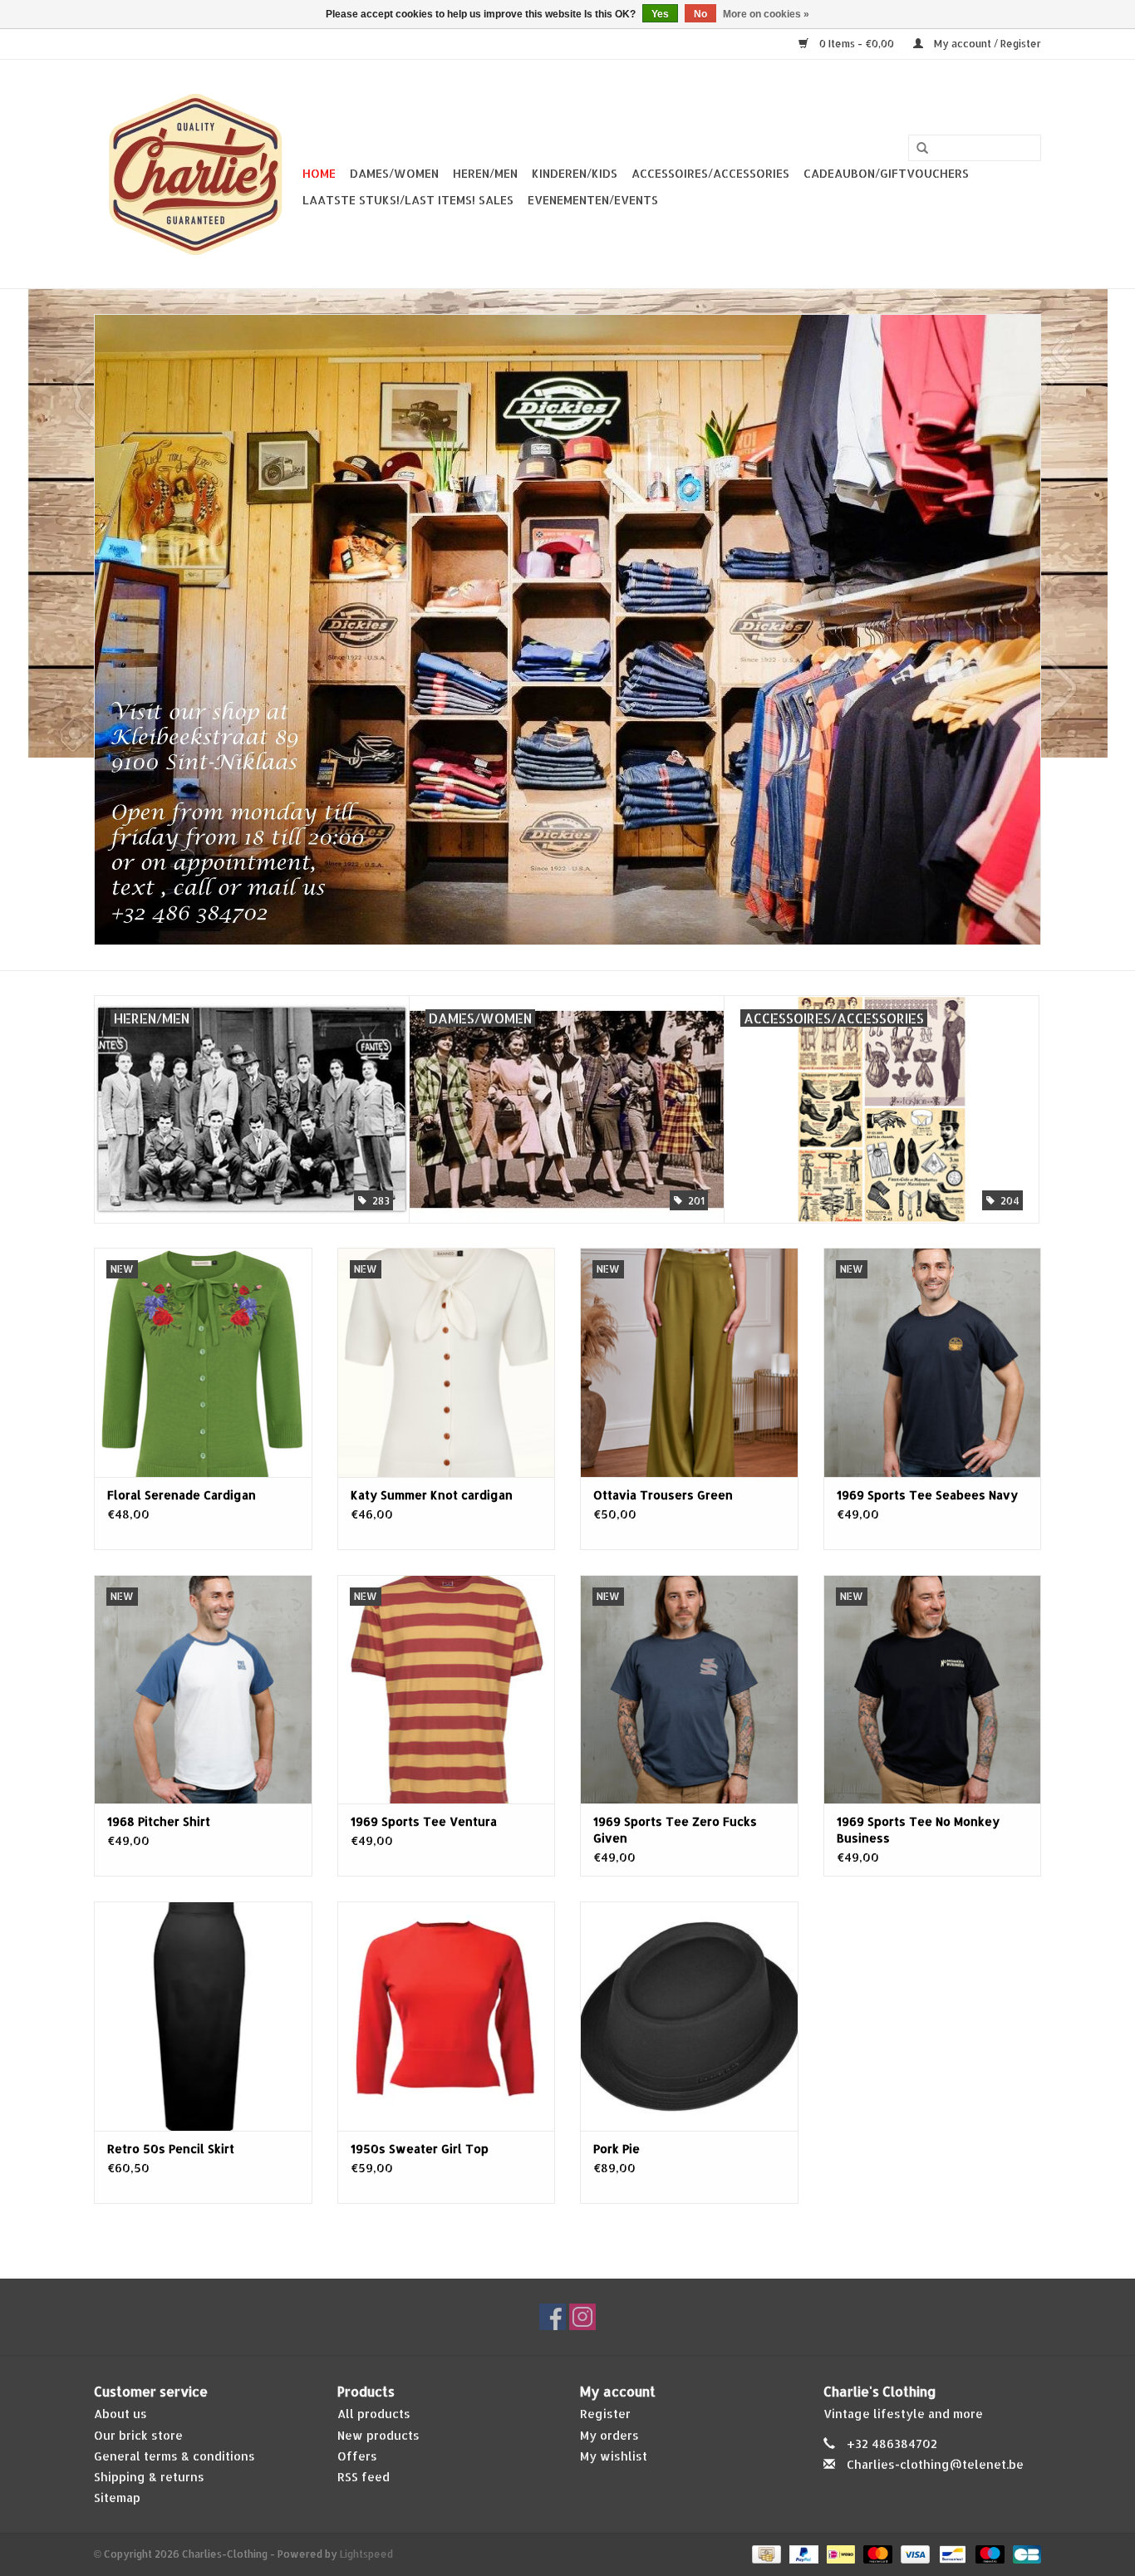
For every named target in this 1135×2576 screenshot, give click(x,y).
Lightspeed (366, 2554)
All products (374, 2414)
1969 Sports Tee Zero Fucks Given (675, 1830)
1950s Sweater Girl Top (420, 2149)
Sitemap (117, 2497)
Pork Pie (617, 2149)
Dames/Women (394, 173)
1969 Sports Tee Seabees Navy (927, 1495)
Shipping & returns (149, 2477)
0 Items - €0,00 (857, 44)
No (700, 14)
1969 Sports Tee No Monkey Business (918, 1830)
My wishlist (614, 2456)
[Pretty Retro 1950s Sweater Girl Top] (447, 2016)
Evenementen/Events (593, 200)
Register (605, 2414)
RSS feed (364, 2477)
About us (120, 2414)
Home (319, 173)
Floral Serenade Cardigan (182, 1495)
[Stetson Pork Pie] (689, 2016)
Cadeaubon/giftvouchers (886, 173)
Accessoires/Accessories (710, 173)
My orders (609, 2435)
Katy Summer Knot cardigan (432, 1495)
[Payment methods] (764, 2554)
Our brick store (138, 2435)
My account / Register (986, 44)
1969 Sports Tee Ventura (424, 1821)
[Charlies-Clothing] (196, 174)
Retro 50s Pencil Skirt (171, 2149)
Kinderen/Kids (575, 173)
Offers (357, 2456)
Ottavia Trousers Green (663, 1495)
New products (378, 2435)
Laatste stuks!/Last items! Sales (408, 200)
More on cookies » (766, 14)
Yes (660, 14)
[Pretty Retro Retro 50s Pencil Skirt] (203, 2016)
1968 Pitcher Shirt (159, 1821)
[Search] (922, 149)
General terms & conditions (174, 2456)
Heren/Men (485, 173)
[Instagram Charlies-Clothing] (582, 2317)
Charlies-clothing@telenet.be (935, 2464)
